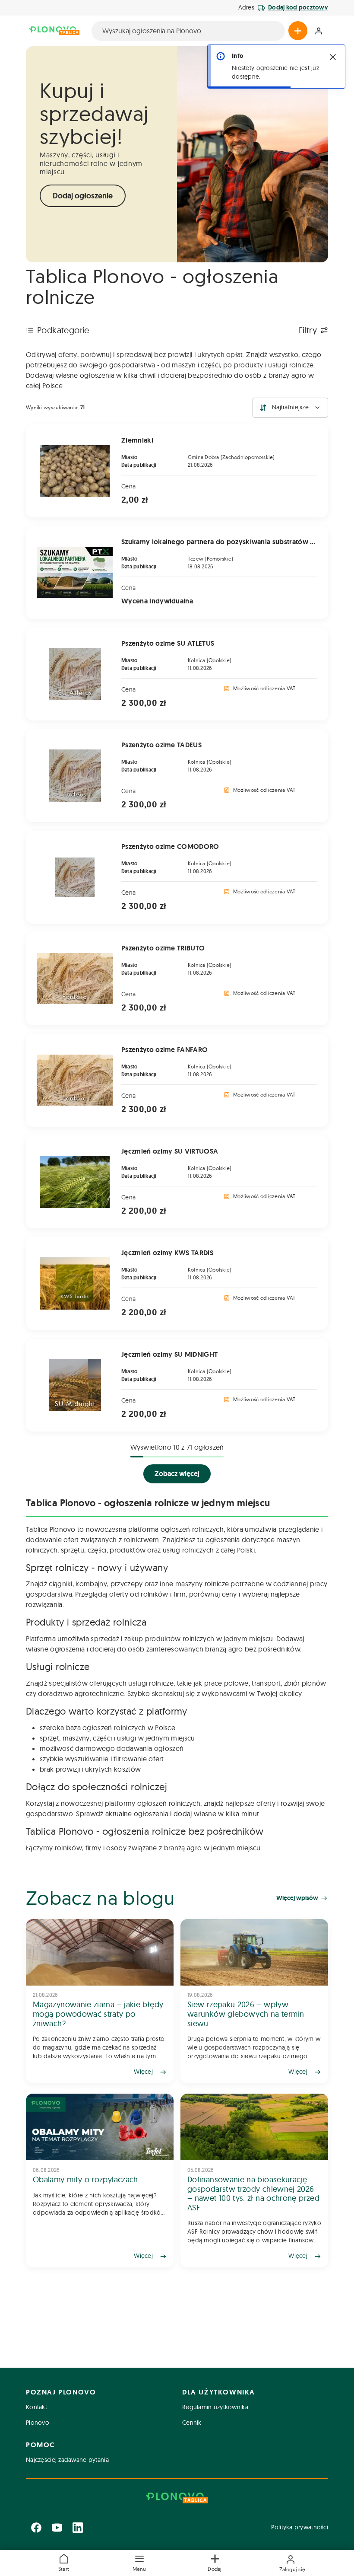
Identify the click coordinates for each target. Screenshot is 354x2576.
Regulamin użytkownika (215, 2407)
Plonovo (38, 2423)
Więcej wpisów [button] (297, 1898)
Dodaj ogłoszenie (83, 196)
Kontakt (36, 2407)
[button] (139, 2563)
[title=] (100, 2001)
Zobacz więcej (177, 1474)
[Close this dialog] (333, 57)
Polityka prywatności (300, 2527)
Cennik (192, 2423)
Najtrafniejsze (290, 407)
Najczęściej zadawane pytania (67, 2460)
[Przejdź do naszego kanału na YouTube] (57, 2528)
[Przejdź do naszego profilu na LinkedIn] (78, 2528)
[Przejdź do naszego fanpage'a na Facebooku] (36, 2528)
